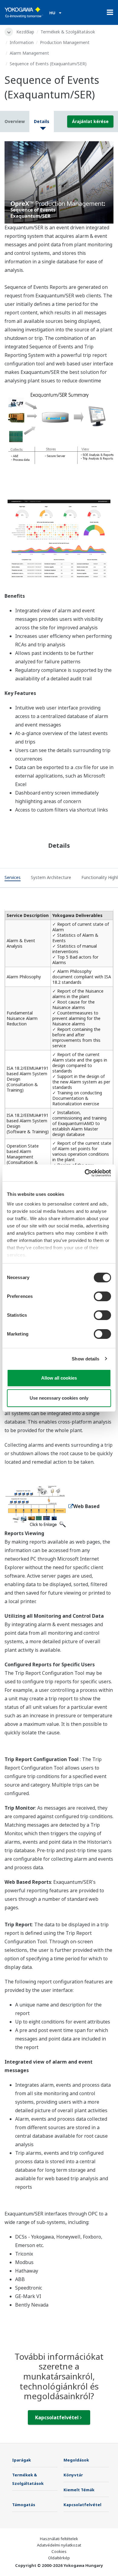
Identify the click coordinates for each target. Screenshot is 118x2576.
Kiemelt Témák (79, 2490)
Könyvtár (73, 2475)
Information (22, 42)
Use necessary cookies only (59, 1398)
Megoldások (76, 2460)
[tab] (13, 878)
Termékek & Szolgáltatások (68, 32)
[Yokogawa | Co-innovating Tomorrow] (24, 12)
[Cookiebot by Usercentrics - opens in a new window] (85, 1173)
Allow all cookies (59, 1378)
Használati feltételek (59, 2539)
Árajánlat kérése (90, 121)
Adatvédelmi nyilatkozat (59, 2545)
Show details (85, 1359)
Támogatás (24, 2505)
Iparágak (21, 2460)
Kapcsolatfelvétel (57, 2417)
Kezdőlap (25, 32)
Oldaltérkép (59, 2558)
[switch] (102, 1296)
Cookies (59, 2551)
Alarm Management (29, 53)
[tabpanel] (59, 182)
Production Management (65, 42)
